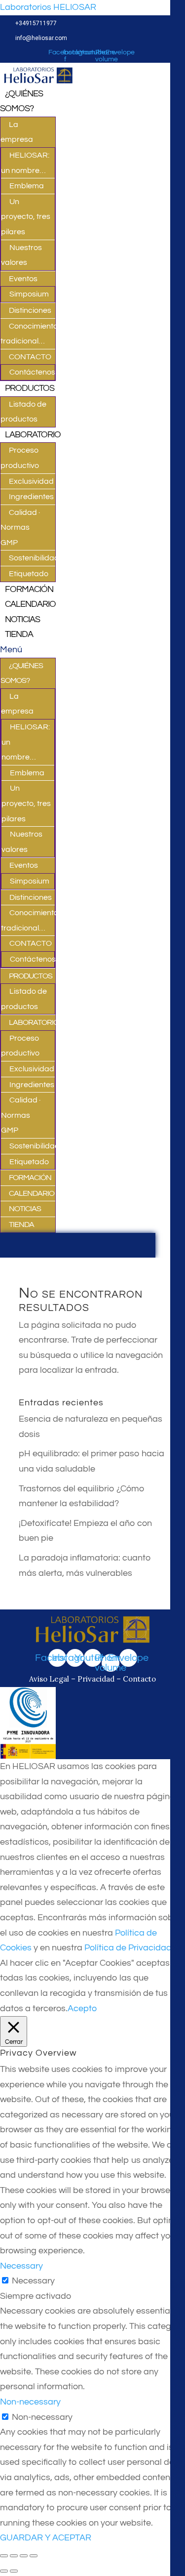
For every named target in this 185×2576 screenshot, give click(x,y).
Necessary (33, 2281)
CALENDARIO (30, 604)
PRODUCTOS (30, 388)
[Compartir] (14, 2556)
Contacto (139, 1679)
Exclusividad (31, 481)
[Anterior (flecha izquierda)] (4, 2571)
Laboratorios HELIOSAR (48, 7)
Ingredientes (31, 497)
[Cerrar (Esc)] (4, 2556)
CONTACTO (30, 357)
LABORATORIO (33, 435)
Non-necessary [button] (30, 2402)
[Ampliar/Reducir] (34, 2556)
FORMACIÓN (29, 589)
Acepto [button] (82, 2008)
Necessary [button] (21, 2266)
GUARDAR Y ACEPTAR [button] (46, 2538)
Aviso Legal (50, 1679)
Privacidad (96, 1679)
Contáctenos (32, 372)
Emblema (27, 186)
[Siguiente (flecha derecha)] (14, 2571)
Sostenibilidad (34, 558)
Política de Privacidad (128, 1948)
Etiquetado (29, 574)
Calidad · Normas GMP (20, 528)
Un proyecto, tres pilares (26, 217)
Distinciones (30, 310)
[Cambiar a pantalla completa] (24, 2556)
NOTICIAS (22, 619)
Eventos (23, 279)
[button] (28, 650)
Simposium (29, 294)
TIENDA (19, 634)
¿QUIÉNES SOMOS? (21, 101)
